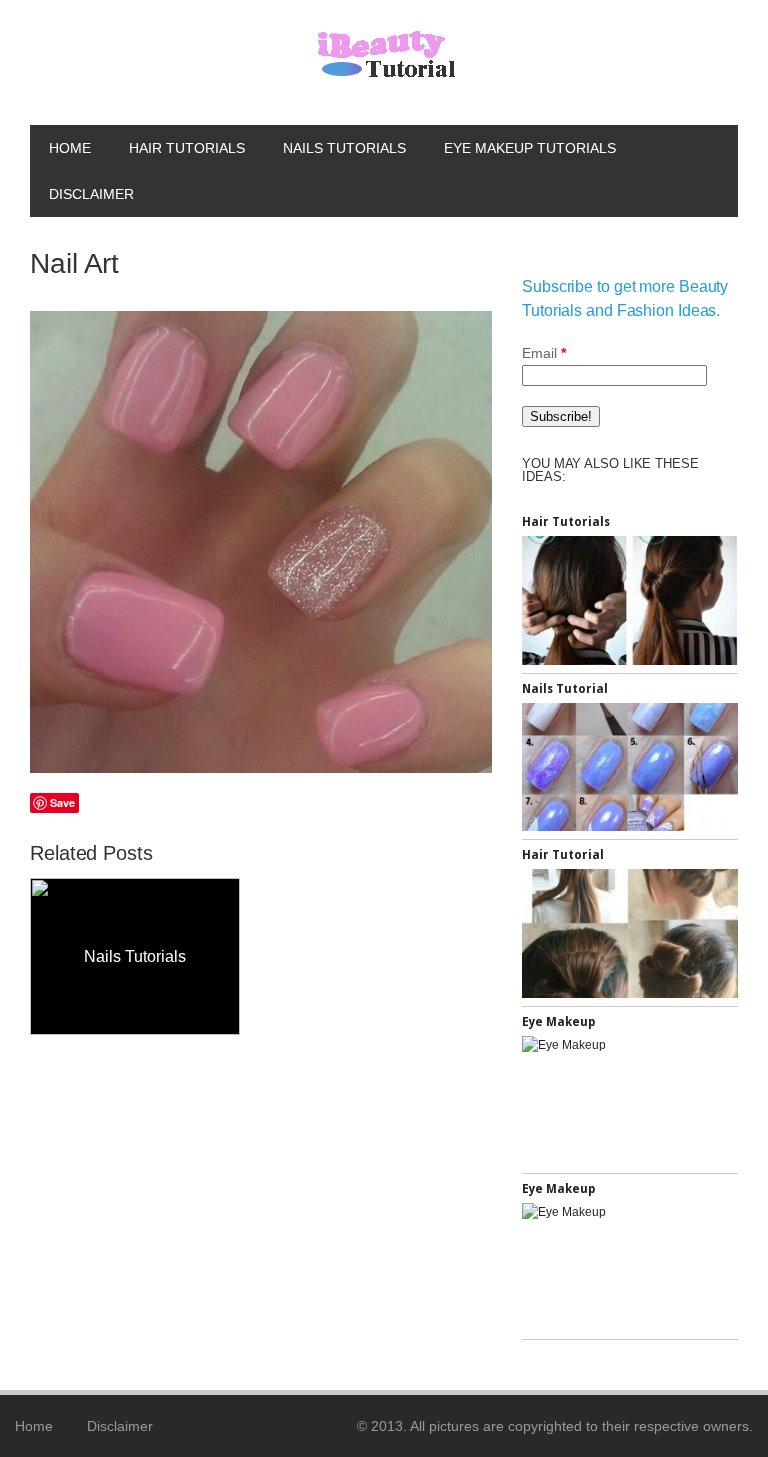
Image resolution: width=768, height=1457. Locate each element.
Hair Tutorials (187, 148)
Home (70, 148)
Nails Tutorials (344, 148)
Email (544, 353)
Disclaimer (91, 194)
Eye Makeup (558, 1022)
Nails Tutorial (565, 689)
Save (62, 802)
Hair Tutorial (563, 855)
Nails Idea (314, 956)
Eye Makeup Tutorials (530, 148)
